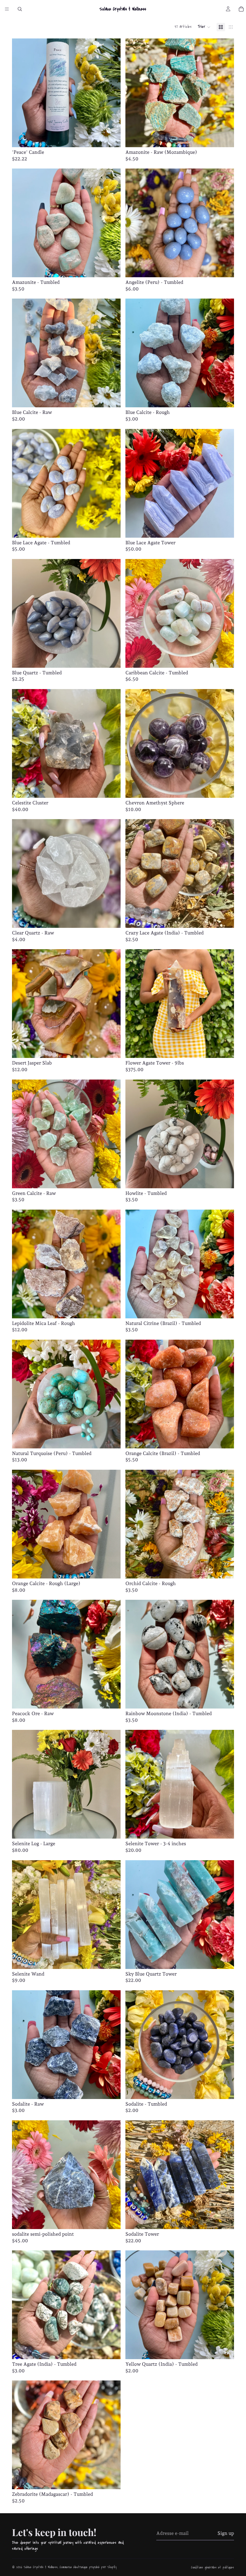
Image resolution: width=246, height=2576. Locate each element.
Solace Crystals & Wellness (41, 2567)
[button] (204, 27)
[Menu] (7, 9)
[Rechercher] (20, 9)
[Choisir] (111, 1699)
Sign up (226, 2533)
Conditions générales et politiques (213, 2567)
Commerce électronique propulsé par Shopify (88, 2567)
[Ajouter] (111, 138)
